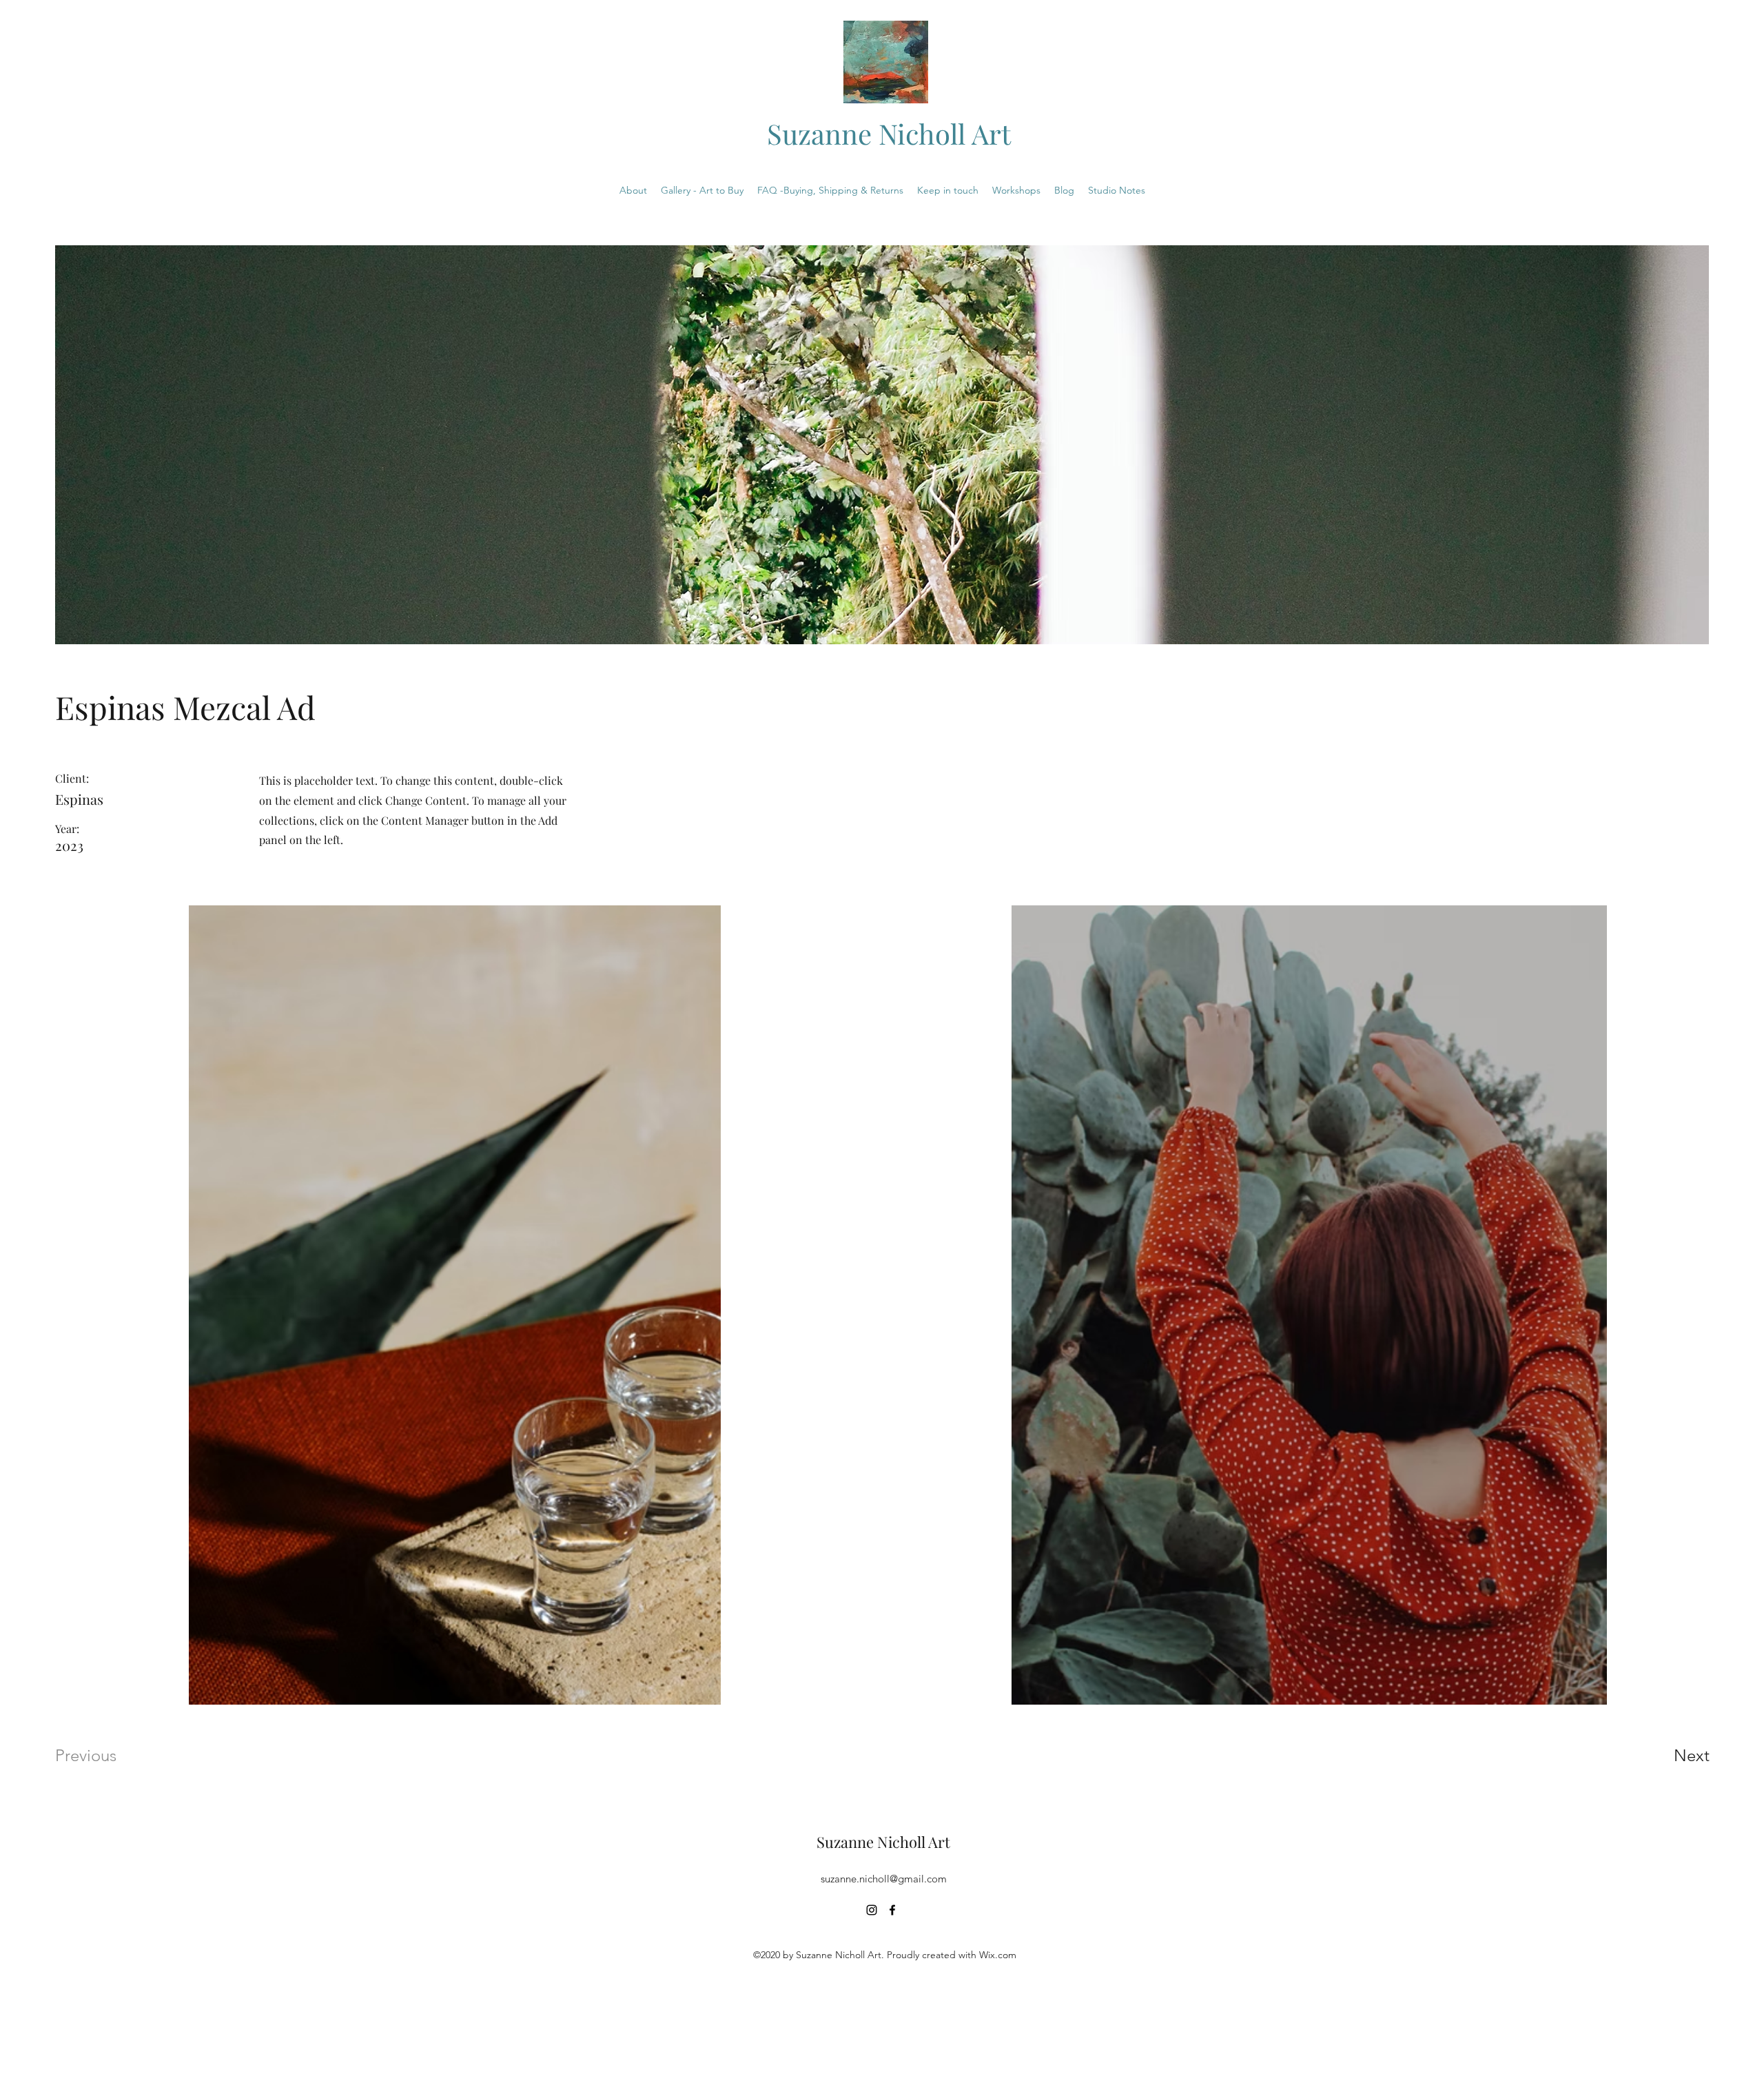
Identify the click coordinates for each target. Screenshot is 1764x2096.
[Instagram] (872, 1910)
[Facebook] (892, 1910)
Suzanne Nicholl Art (889, 133)
